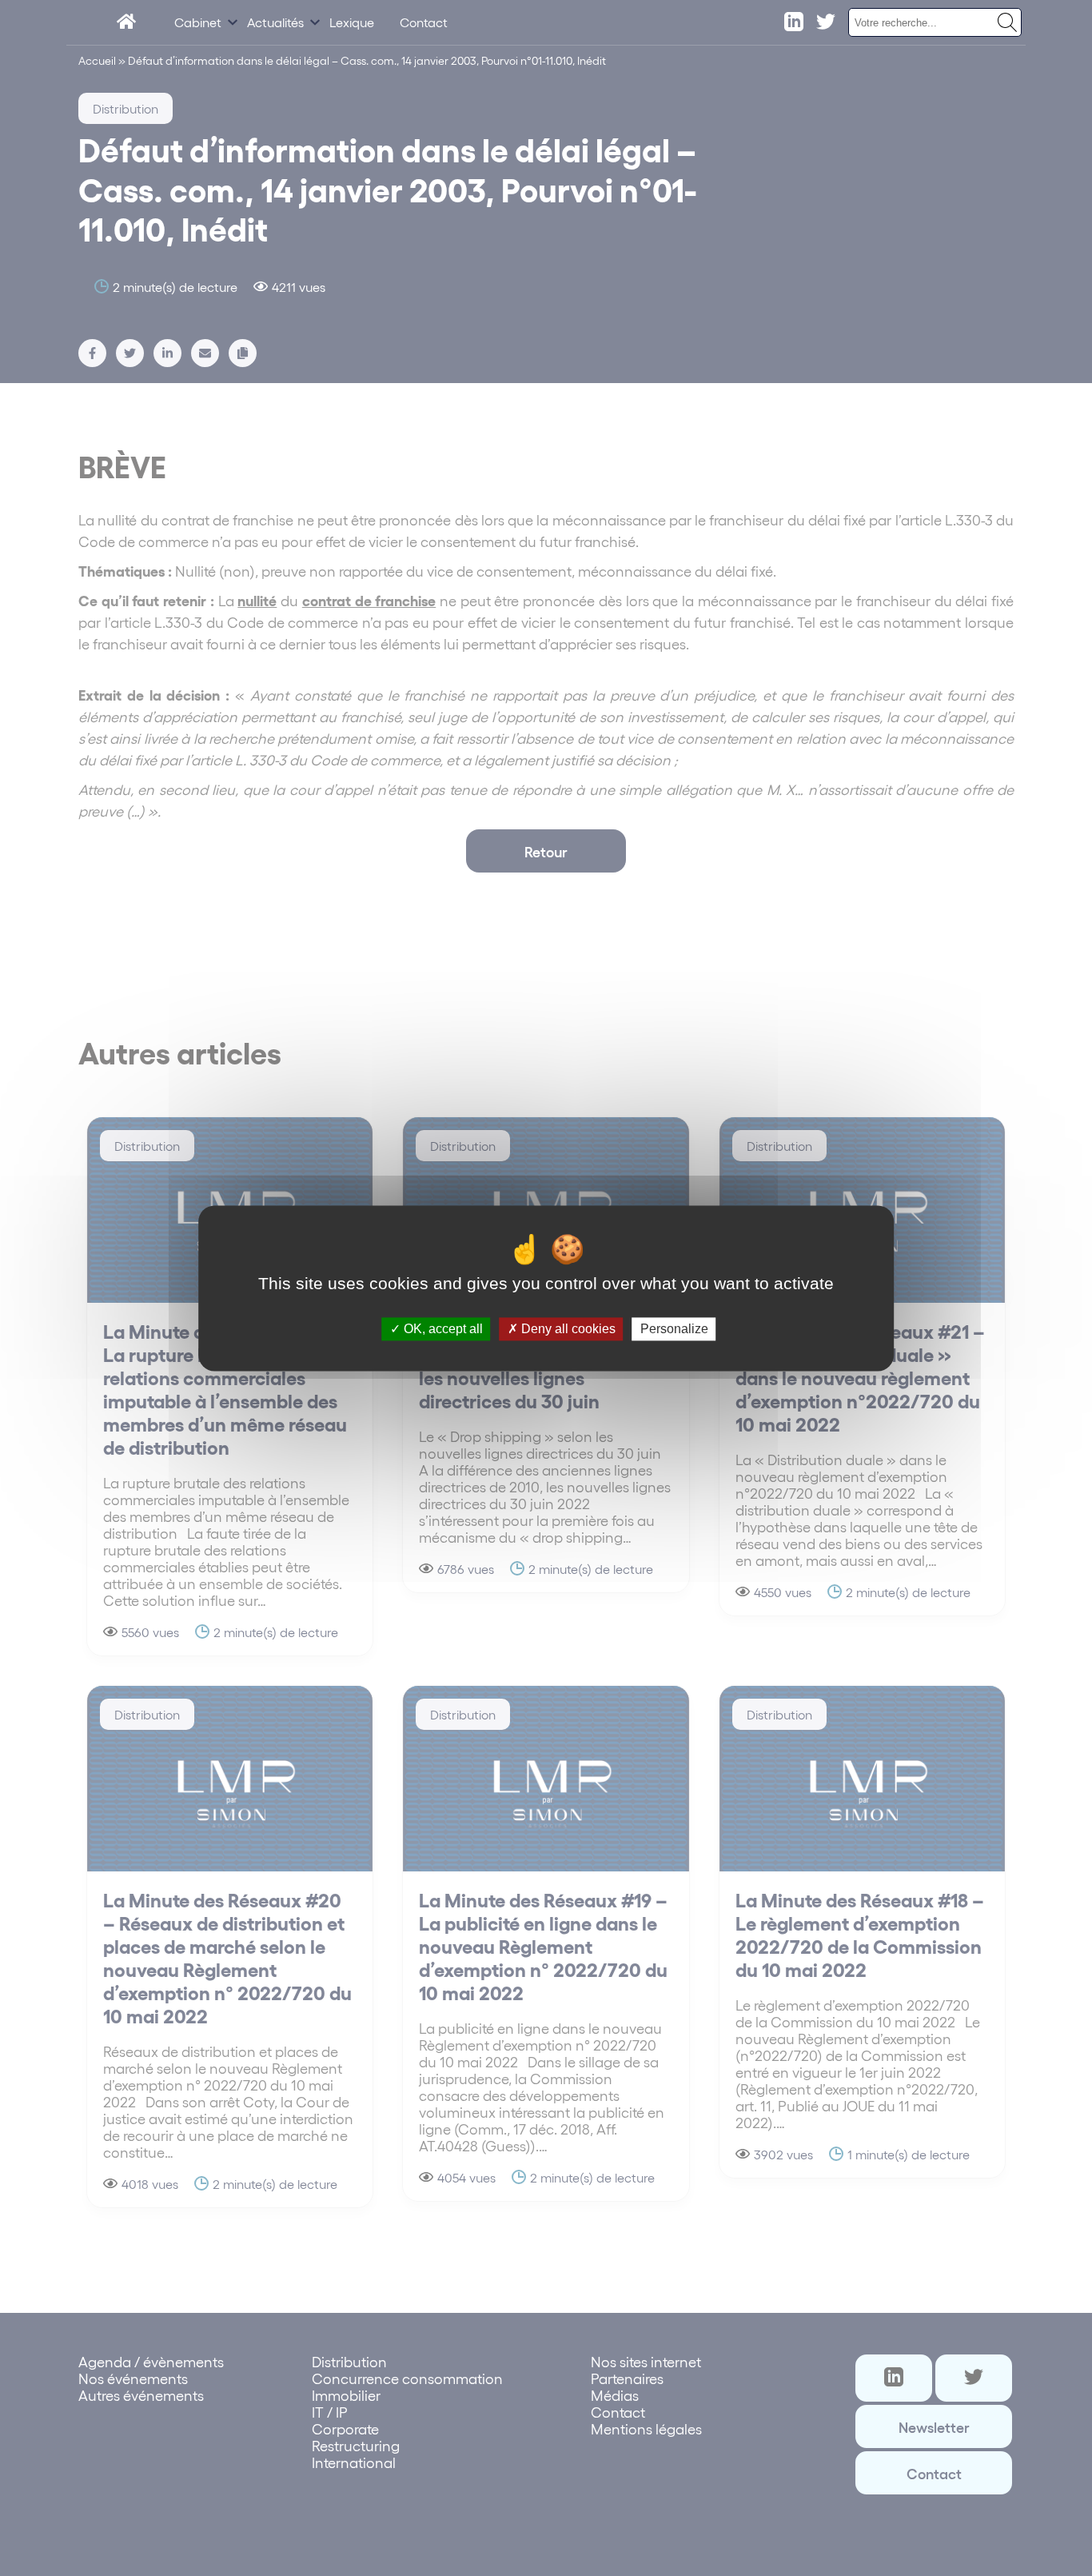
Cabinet (198, 22)
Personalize (674, 1329)
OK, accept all (442, 1329)
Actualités (275, 22)
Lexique (352, 22)
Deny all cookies (567, 1329)
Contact (424, 22)
